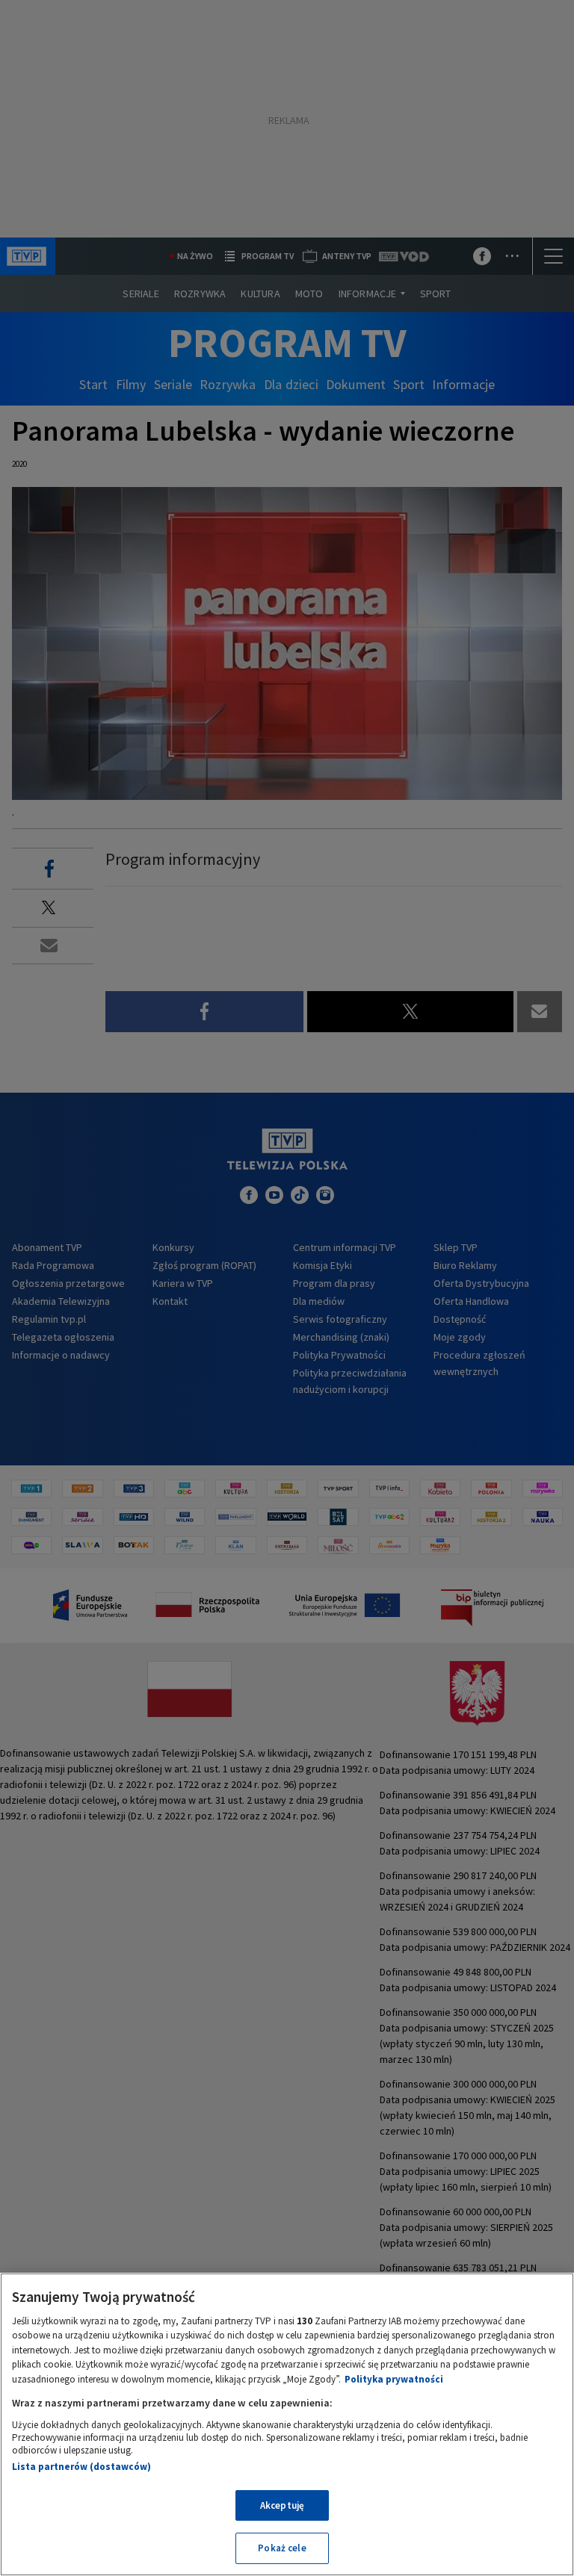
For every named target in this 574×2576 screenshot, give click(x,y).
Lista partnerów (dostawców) (81, 2467)
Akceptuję (282, 2505)
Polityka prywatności (394, 2379)
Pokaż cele (282, 2548)
